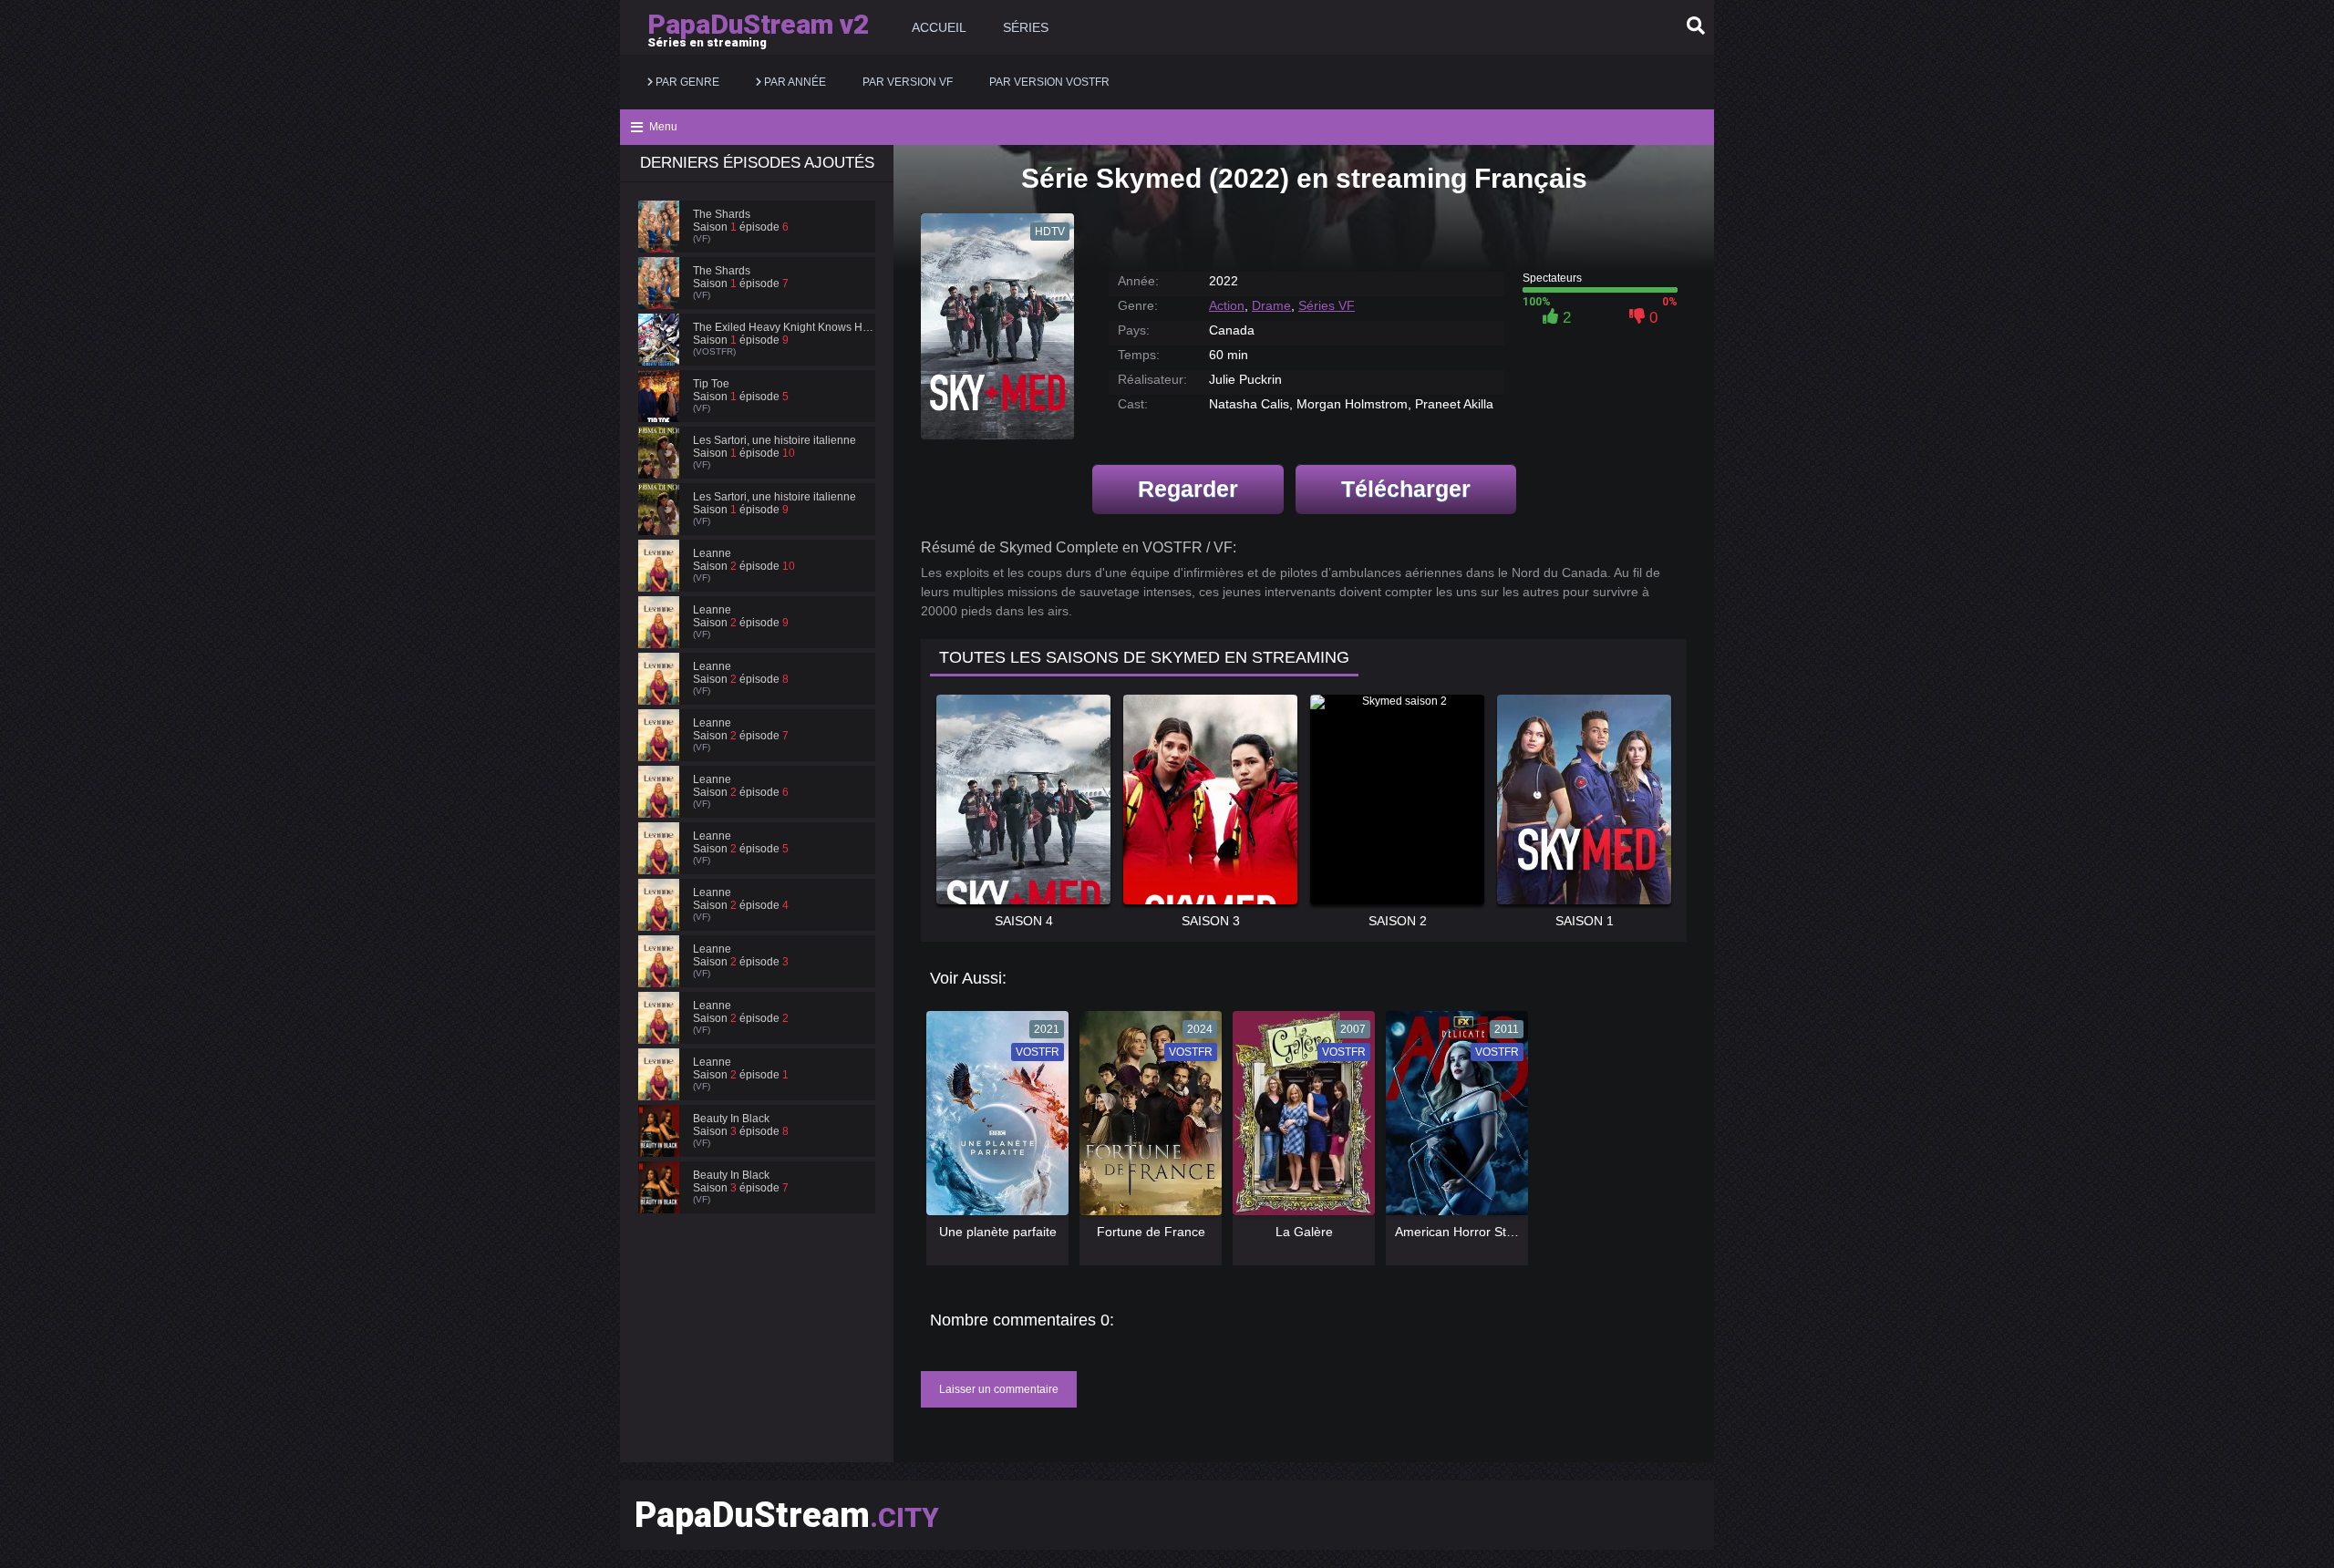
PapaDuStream (787, 1515)
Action (1227, 305)
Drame (1271, 305)
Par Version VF (908, 82)
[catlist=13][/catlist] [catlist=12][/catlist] (993, 1119)
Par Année (794, 82)
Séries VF (1327, 305)
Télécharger (1406, 489)
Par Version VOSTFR (1049, 82)
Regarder (1188, 489)
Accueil (939, 27)
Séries (1026, 27)
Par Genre (686, 82)
